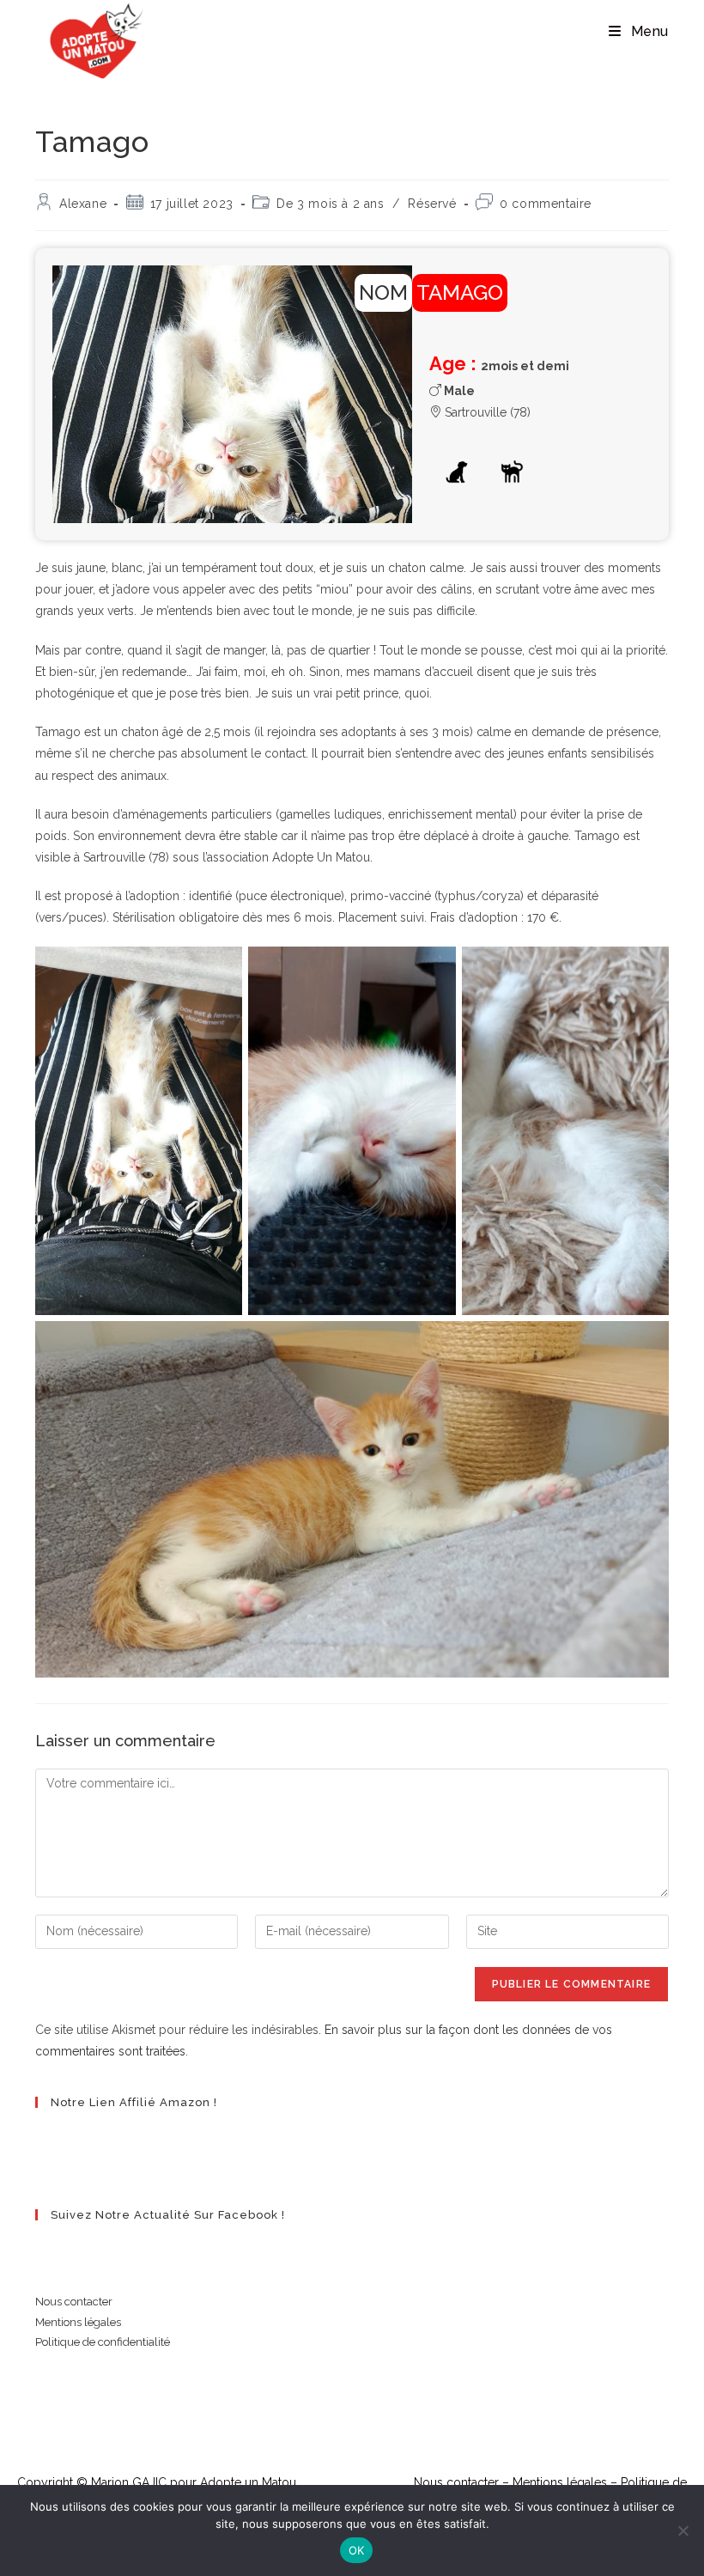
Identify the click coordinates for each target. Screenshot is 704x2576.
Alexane (83, 204)
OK (357, 2550)
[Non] (683, 2530)
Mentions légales (78, 2322)
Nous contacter (74, 2302)
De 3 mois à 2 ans (330, 204)
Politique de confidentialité (103, 2342)
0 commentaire (546, 204)
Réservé (432, 204)
